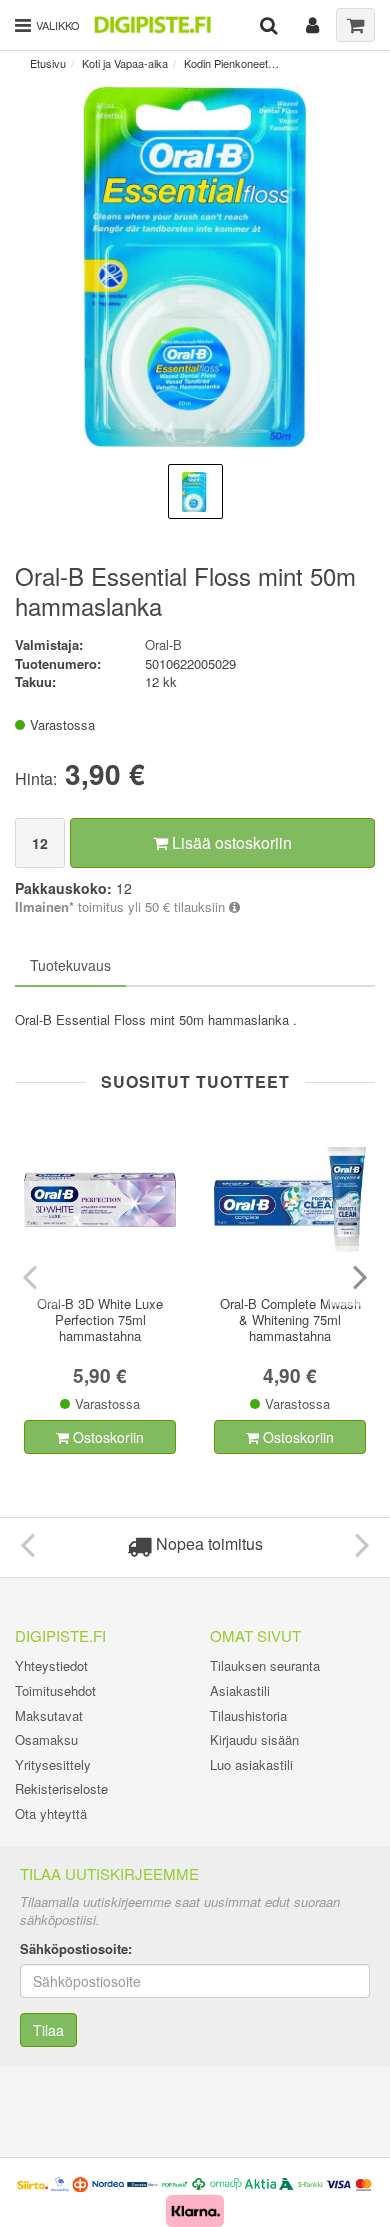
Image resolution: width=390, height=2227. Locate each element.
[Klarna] (195, 2209)
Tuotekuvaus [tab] (70, 965)
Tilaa (48, 2030)
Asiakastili (240, 1690)
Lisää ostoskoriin (230, 842)
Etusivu (48, 63)
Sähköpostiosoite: (76, 1949)
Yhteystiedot (51, 1665)
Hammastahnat (321, 63)
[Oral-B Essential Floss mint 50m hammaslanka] (195, 267)
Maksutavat (49, 1715)
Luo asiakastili (251, 1764)
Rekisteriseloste (61, 1788)
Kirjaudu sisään (254, 1739)
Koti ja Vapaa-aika (125, 63)
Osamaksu (46, 1739)
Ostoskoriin (106, 1437)
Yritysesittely (53, 1764)
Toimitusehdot (55, 1690)
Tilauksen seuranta (265, 1665)
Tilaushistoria (248, 1715)
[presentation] (32, 1276)
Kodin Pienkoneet (226, 63)
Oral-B (163, 644)
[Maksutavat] (195, 2183)
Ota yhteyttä (51, 1813)
